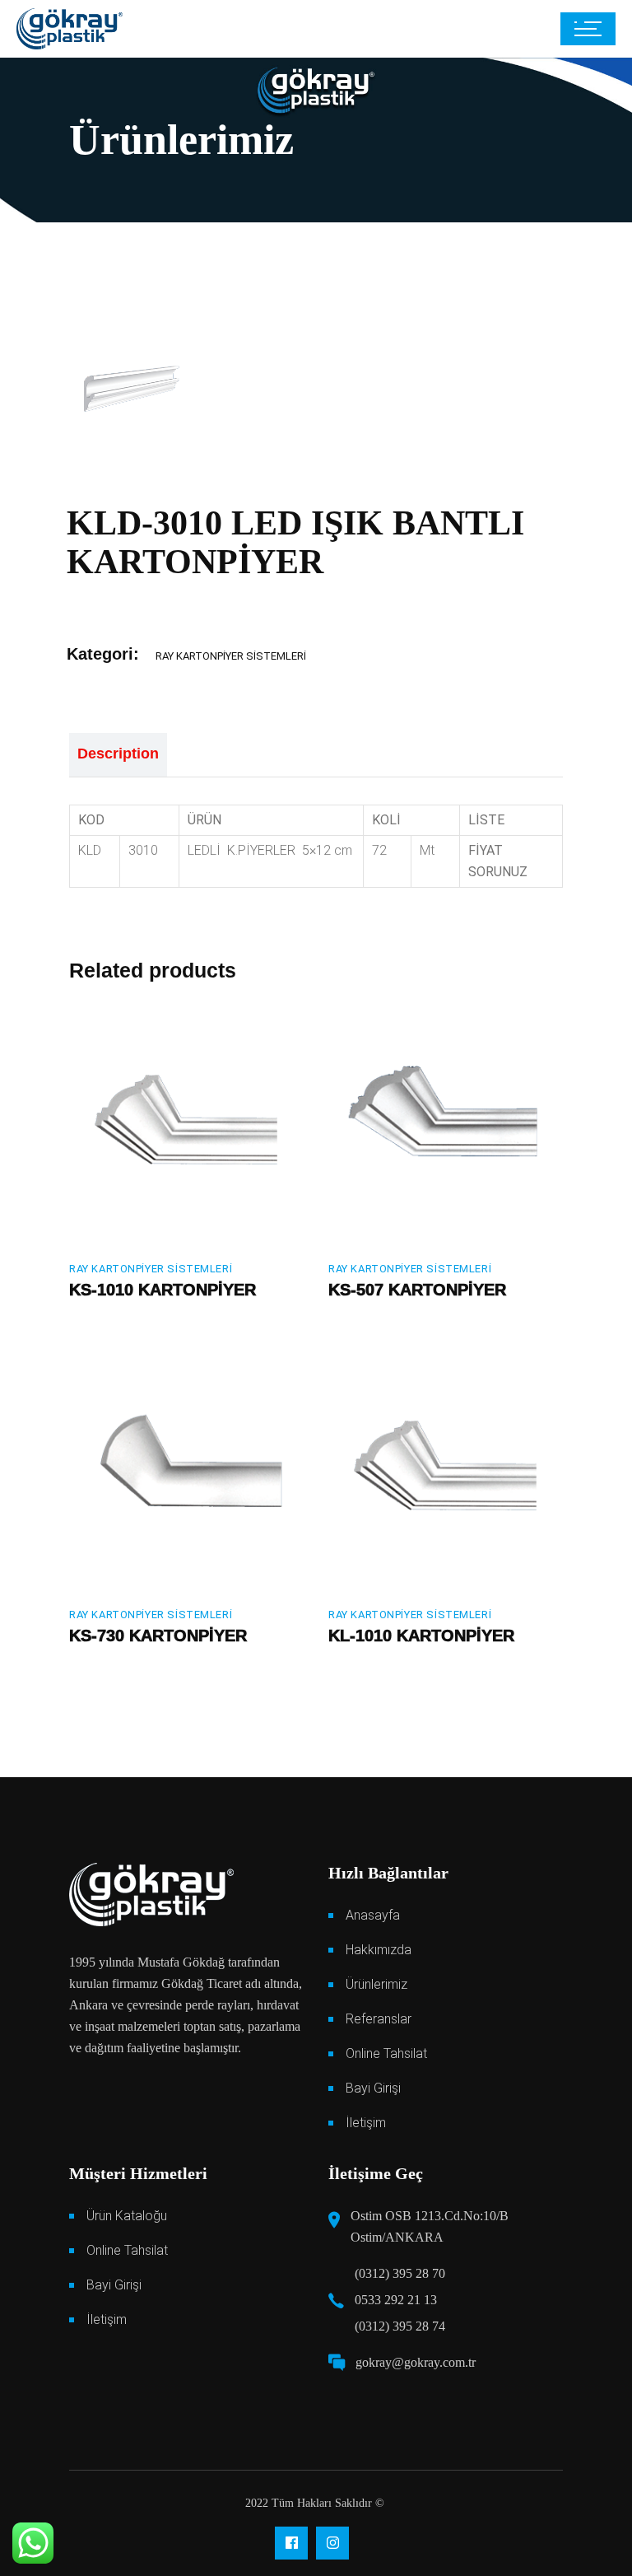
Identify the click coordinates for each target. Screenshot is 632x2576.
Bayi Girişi (373, 2088)
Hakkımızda (379, 1950)
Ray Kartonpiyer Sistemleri (231, 656)
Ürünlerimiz (376, 1984)
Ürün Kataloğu (127, 2216)
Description (118, 754)
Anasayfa (373, 1915)
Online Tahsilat (386, 2053)
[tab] (118, 755)
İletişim (366, 2123)
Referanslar (379, 2019)
